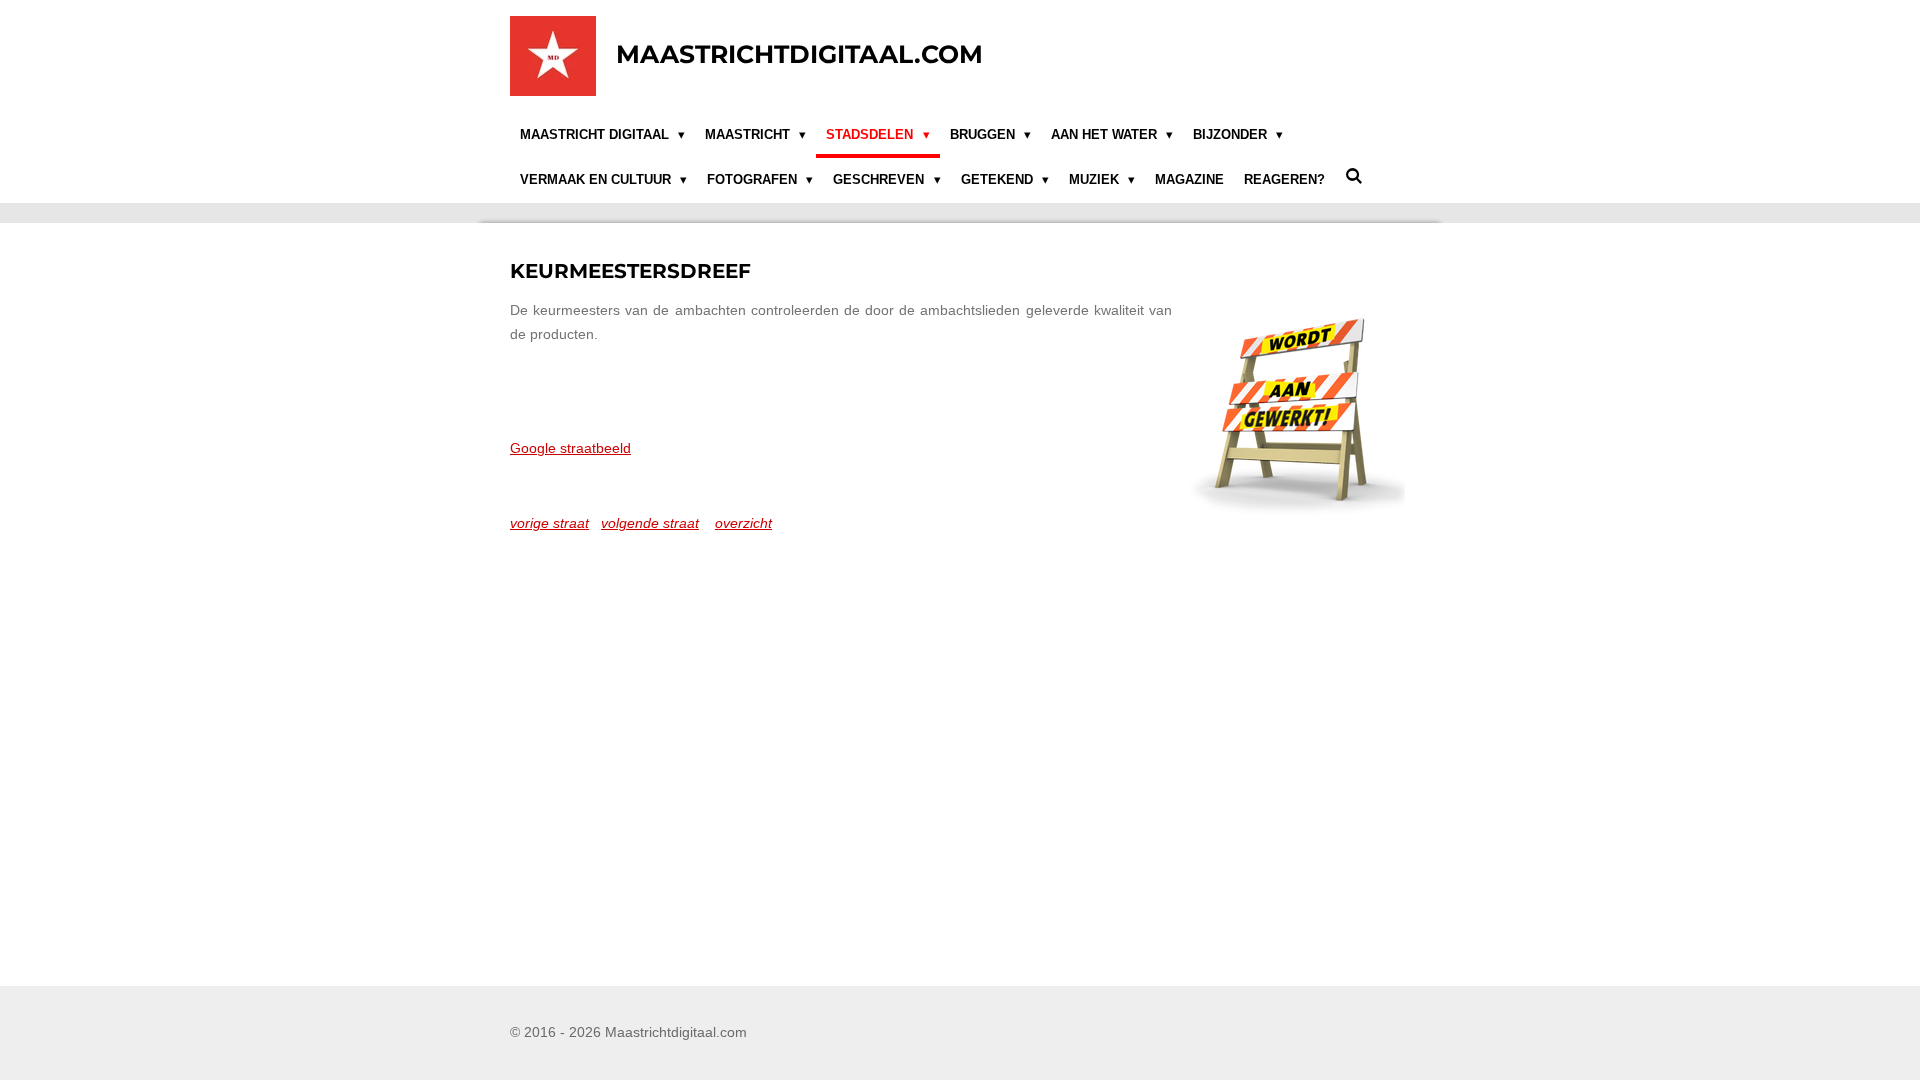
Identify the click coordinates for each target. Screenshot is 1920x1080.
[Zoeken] (1354, 177)
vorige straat (549, 523)
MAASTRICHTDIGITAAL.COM (799, 54)
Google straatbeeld (570, 448)
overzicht (743, 523)
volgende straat (650, 523)
